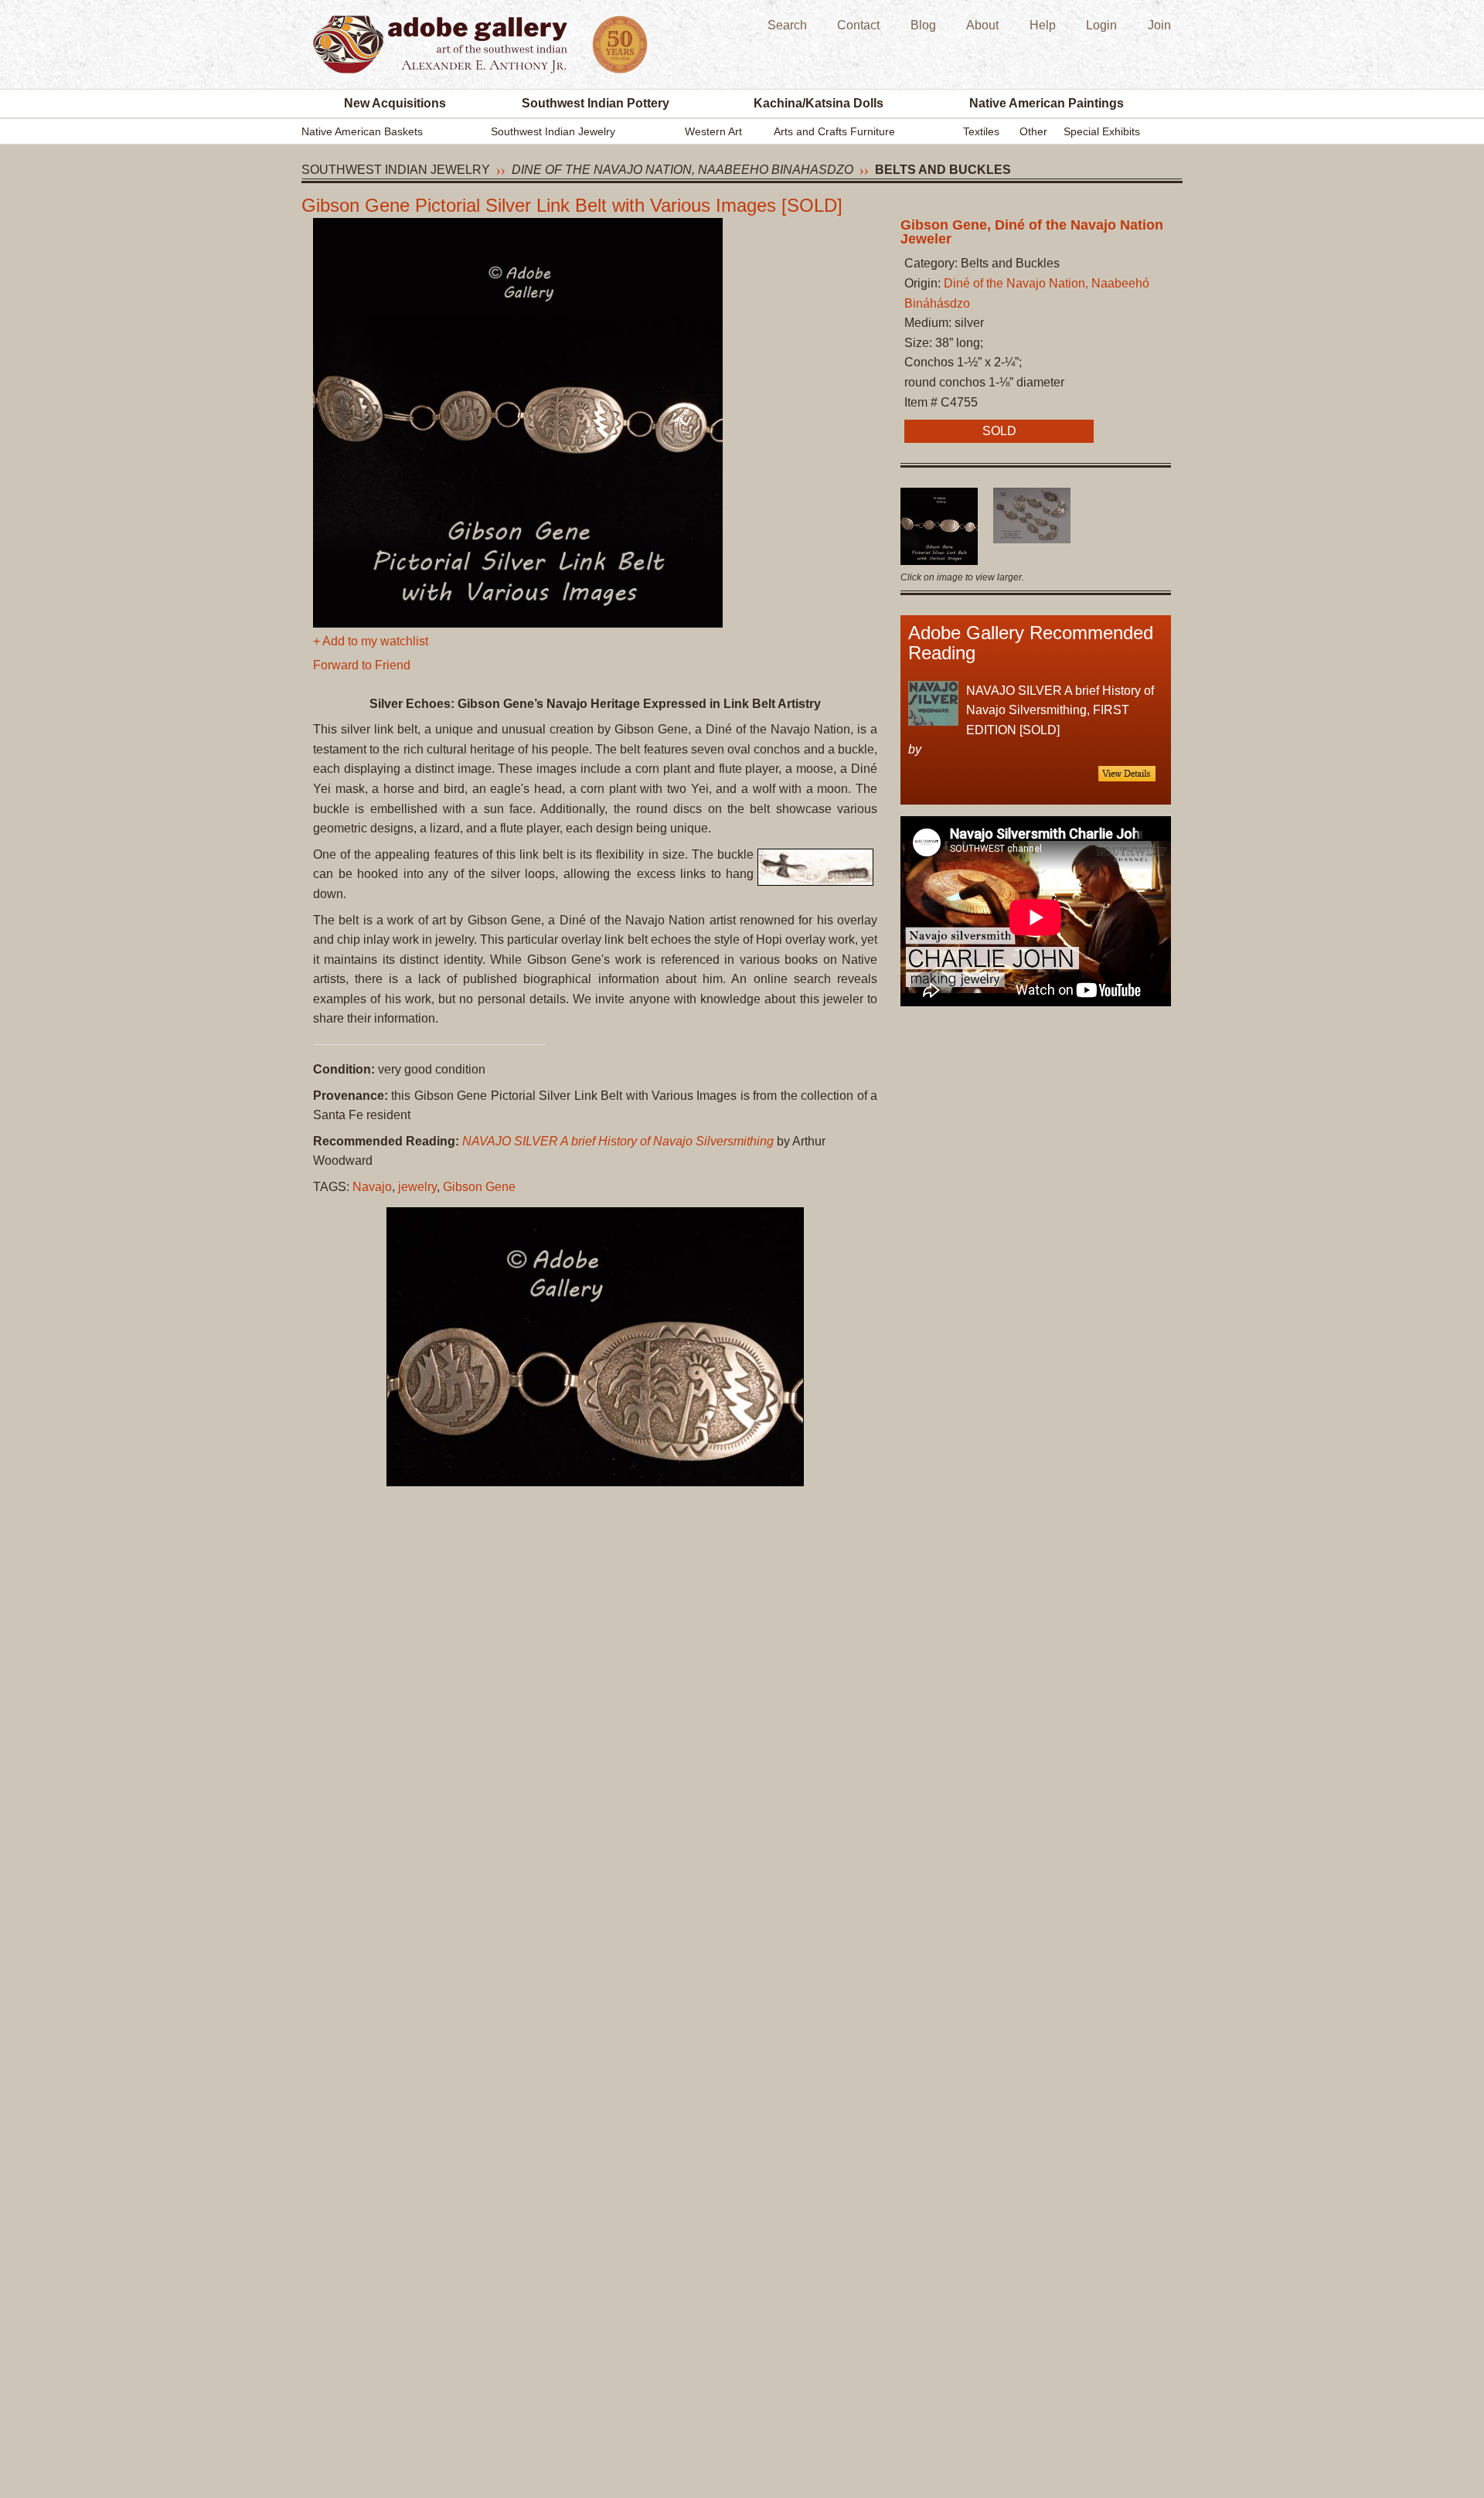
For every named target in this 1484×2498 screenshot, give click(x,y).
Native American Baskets (362, 131)
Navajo (372, 1187)
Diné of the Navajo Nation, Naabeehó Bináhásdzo (682, 170)
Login (1101, 25)
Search (787, 25)
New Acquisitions (395, 103)
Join (1159, 25)
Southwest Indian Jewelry (553, 131)
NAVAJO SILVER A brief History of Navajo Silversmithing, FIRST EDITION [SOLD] (1060, 710)
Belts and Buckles (943, 170)
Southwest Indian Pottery (596, 103)
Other (1033, 131)
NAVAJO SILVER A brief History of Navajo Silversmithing (618, 1141)
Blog (923, 25)
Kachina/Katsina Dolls (819, 103)
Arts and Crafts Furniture (834, 131)
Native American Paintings (1047, 103)
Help (1043, 25)
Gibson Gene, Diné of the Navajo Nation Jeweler (1032, 232)
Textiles (981, 131)
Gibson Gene (479, 1187)
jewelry (417, 1187)
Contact (858, 25)
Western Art (713, 131)
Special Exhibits (1102, 131)
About (982, 25)
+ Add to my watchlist (371, 641)
